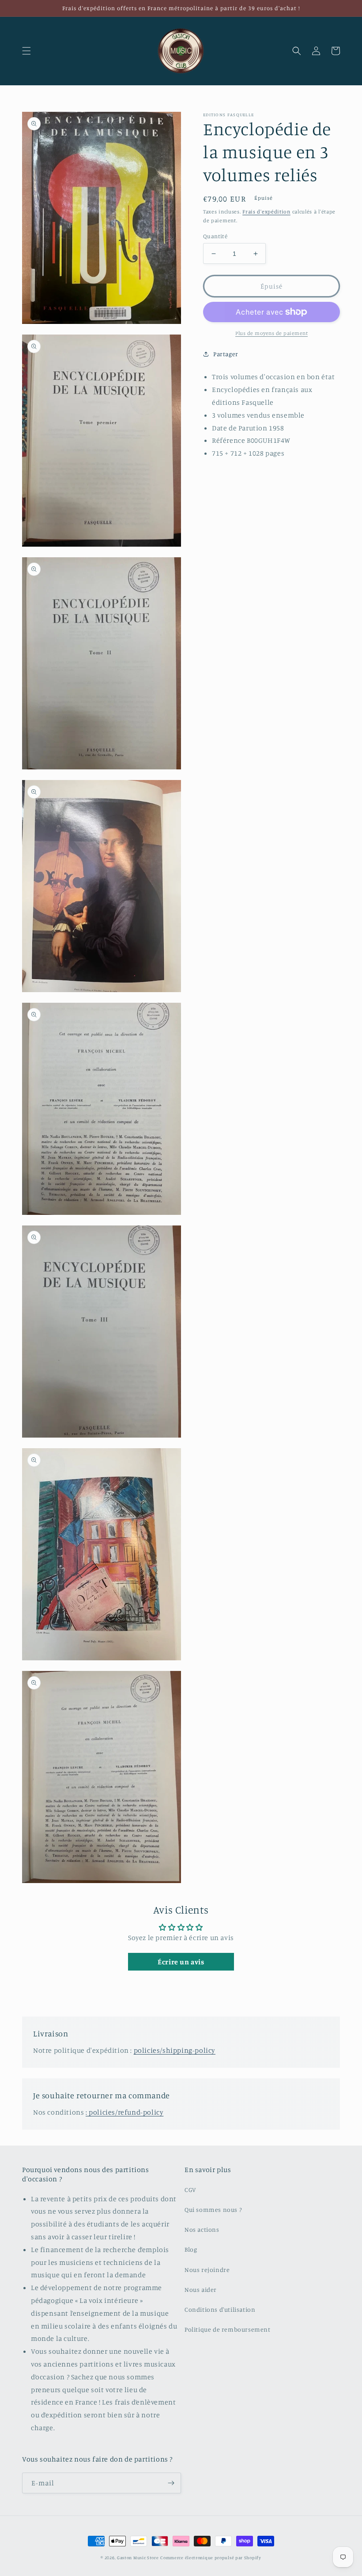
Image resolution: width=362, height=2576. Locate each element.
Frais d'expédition (266, 211)
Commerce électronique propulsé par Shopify (211, 2557)
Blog (191, 2249)
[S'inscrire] (171, 2483)
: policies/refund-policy (124, 2112)
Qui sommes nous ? (213, 2209)
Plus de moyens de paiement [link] (271, 333)
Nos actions (202, 2229)
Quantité (215, 236)
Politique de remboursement (228, 2329)
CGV (190, 2190)
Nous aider (201, 2289)
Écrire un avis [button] (181, 1962)
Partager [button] (226, 354)
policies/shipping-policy (175, 2050)
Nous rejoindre (207, 2270)
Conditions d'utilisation (220, 2309)
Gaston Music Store (138, 2557)
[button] (26, 51)
